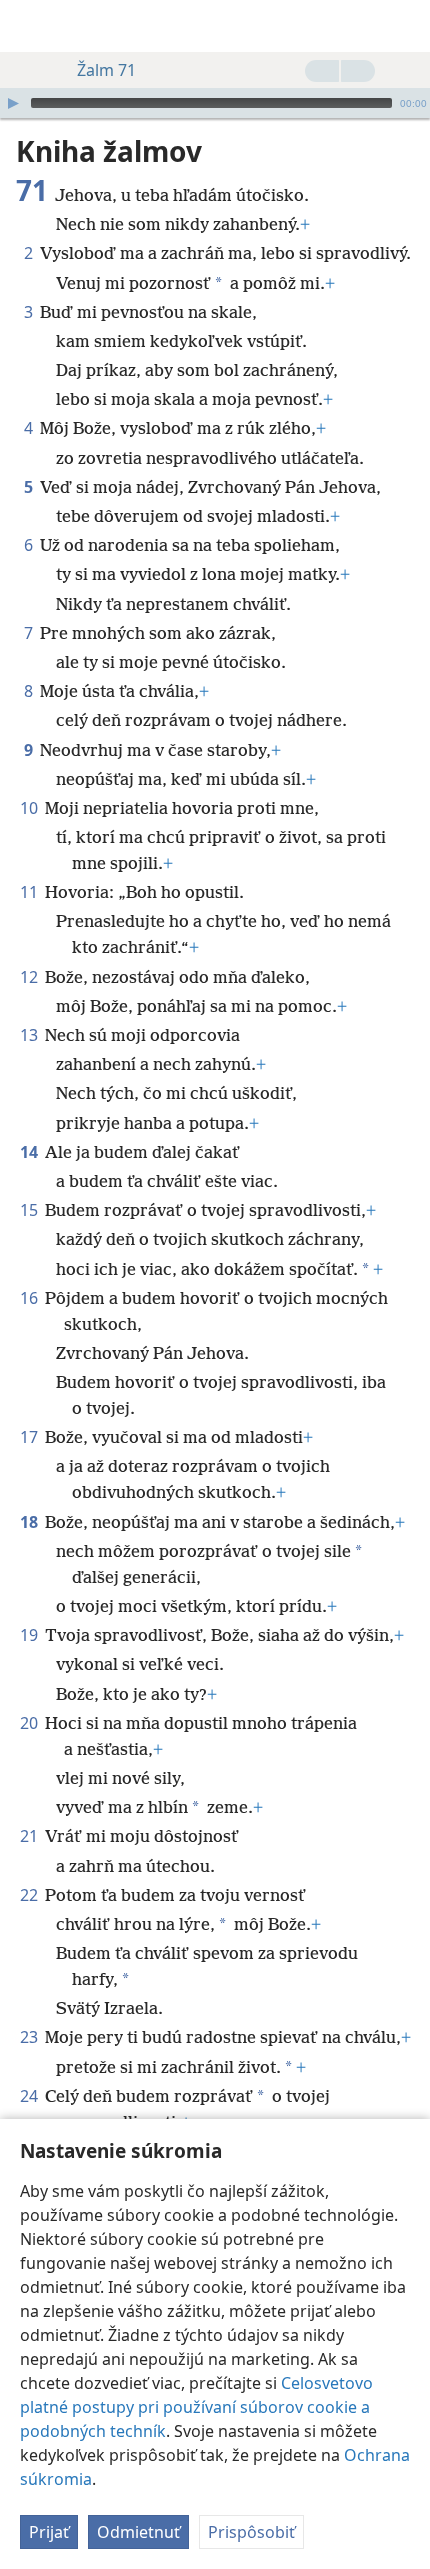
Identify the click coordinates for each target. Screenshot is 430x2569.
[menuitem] (30, 26)
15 (30, 1210)
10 (30, 808)
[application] (215, 103)
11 (30, 892)
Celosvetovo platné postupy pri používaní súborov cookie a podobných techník (196, 2407)
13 (30, 1035)
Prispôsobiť (251, 2532)
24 (30, 2096)
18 (30, 1522)
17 (30, 1437)
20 (30, 1723)
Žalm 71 (106, 70)
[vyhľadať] (405, 26)
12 (30, 977)
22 (30, 1895)
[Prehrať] (13, 103)
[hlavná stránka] (30, 26)
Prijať (49, 2532)
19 (30, 1635)
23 (30, 2037)
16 (30, 1298)
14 (30, 1152)
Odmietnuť (138, 2532)
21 (30, 1836)
